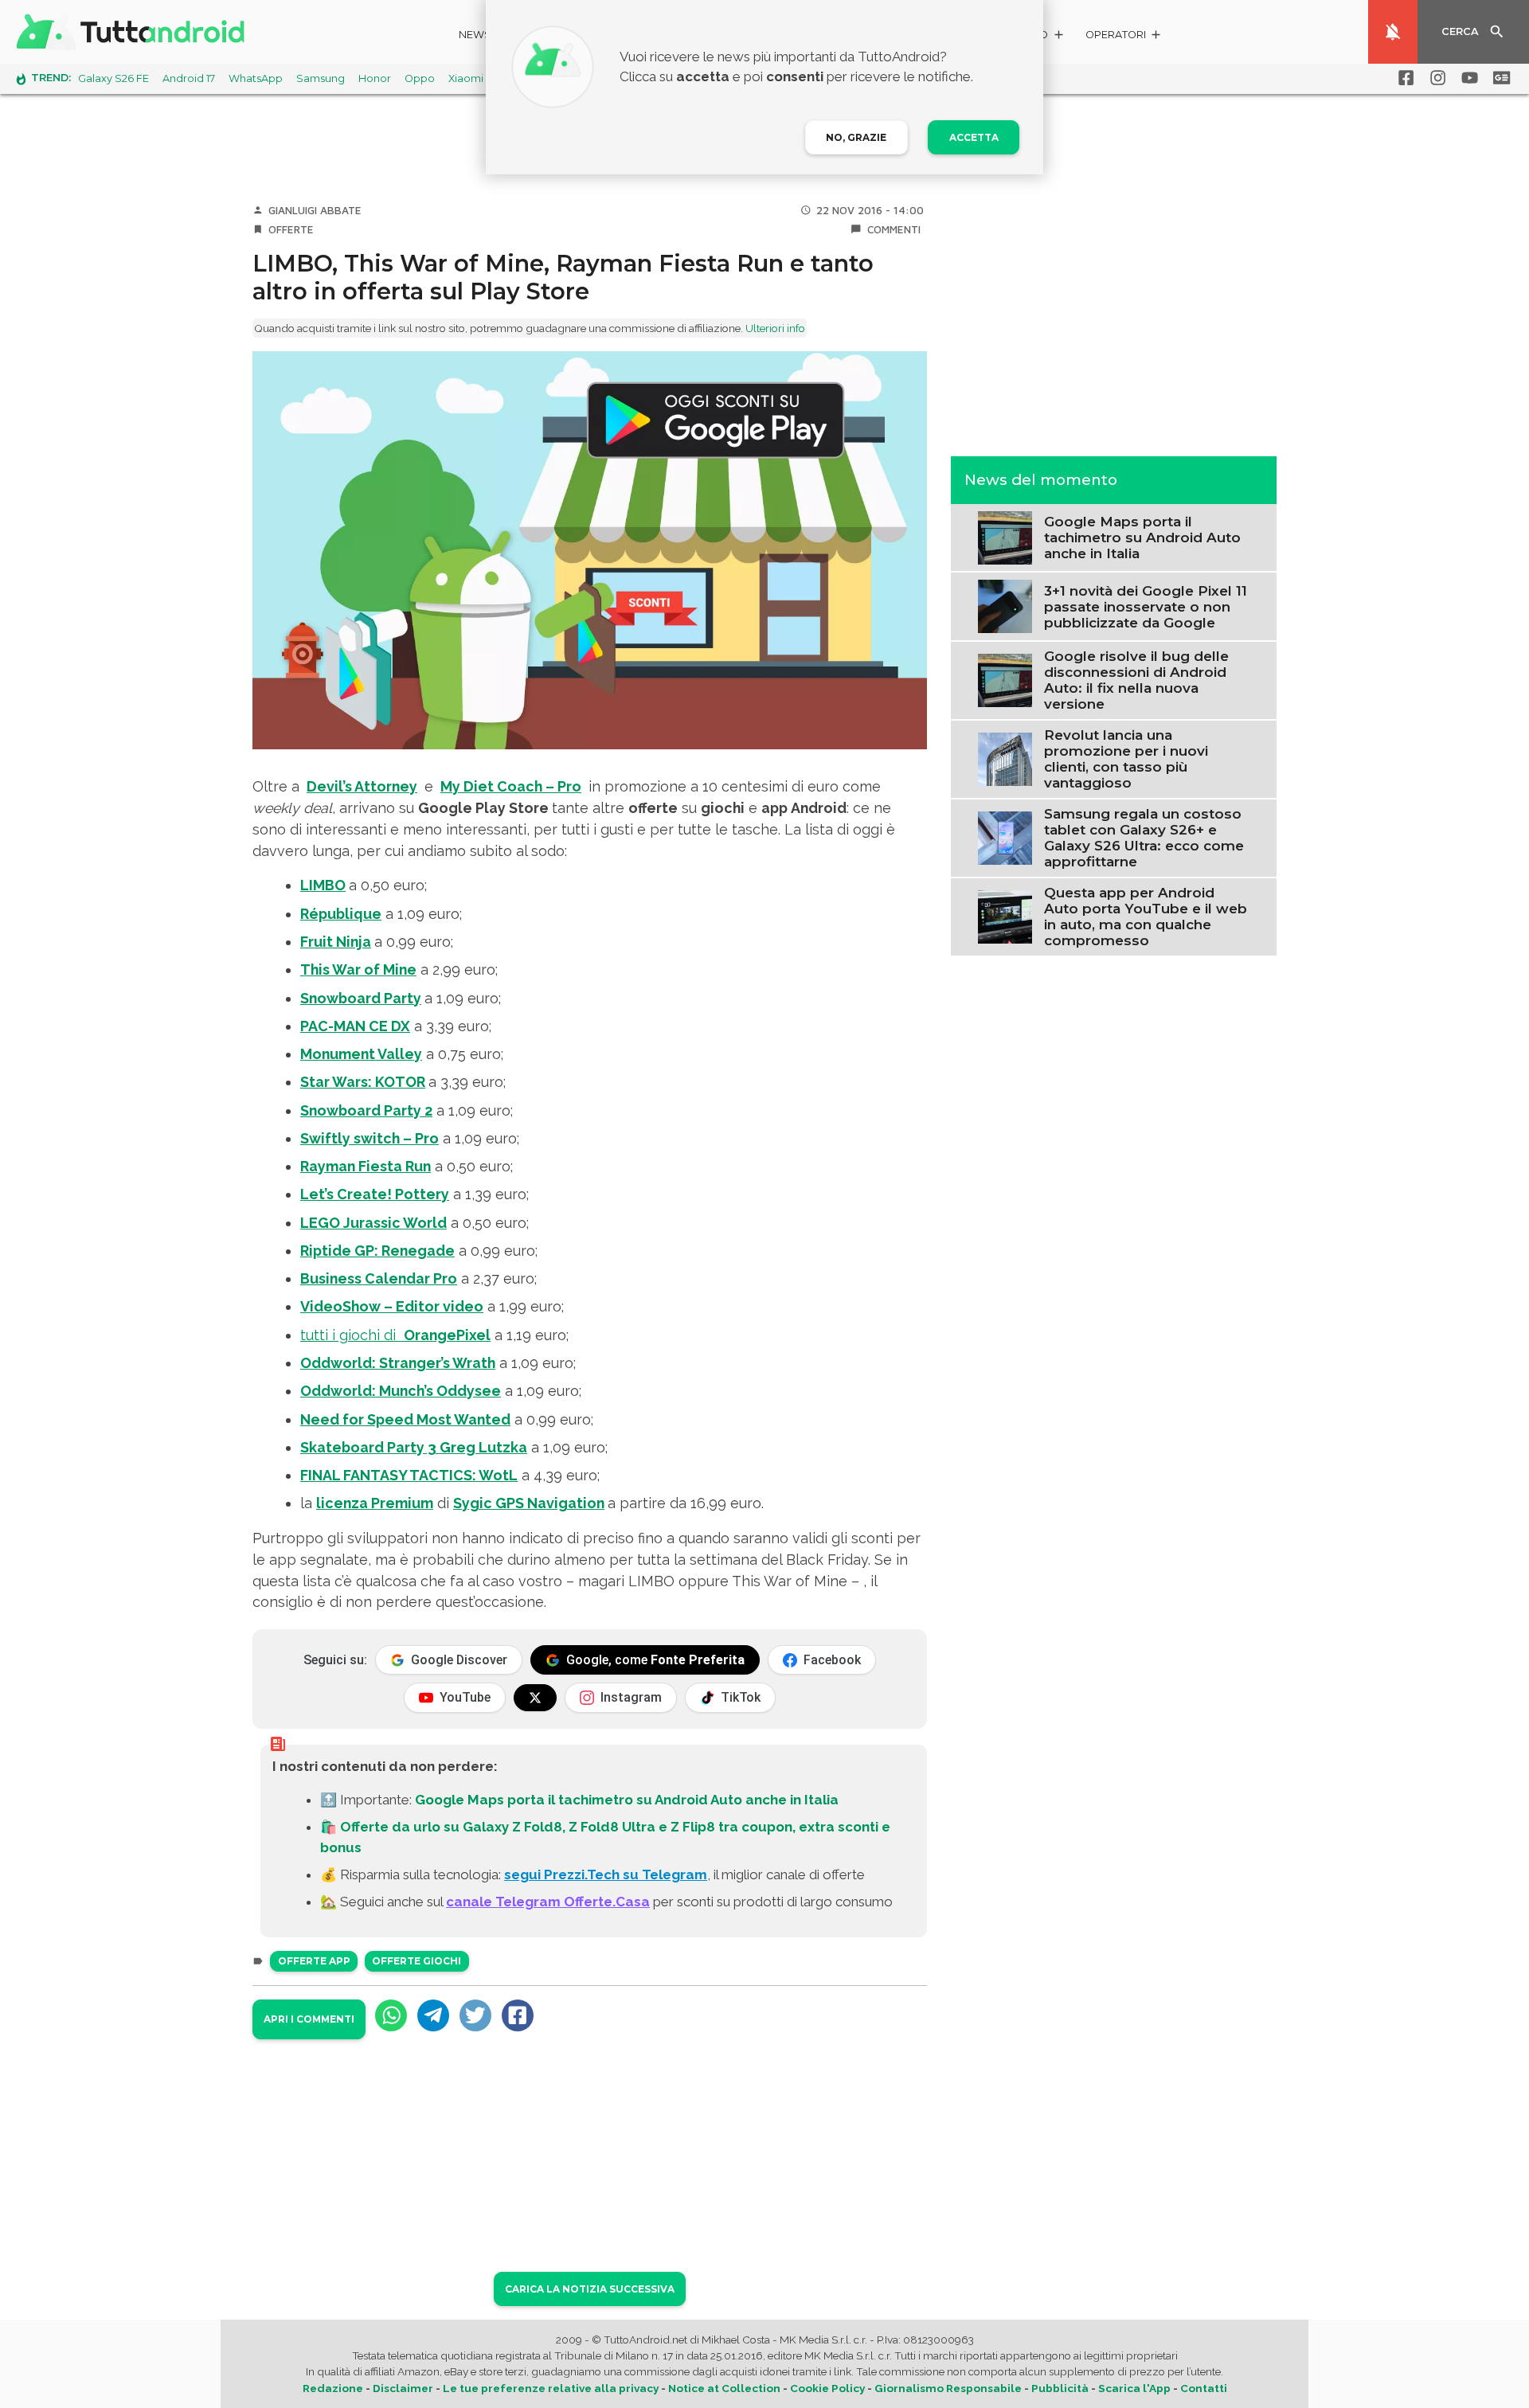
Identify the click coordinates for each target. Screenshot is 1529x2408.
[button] (1124, 37)
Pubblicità (1060, 2388)
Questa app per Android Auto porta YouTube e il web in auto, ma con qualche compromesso (1146, 917)
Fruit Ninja (336, 942)
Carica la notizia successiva (590, 2289)
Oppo (420, 78)
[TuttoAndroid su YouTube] (1467, 78)
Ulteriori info (775, 328)
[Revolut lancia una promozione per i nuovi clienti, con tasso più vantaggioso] (1005, 757)
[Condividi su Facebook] (518, 2015)
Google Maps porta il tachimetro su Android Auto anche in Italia (627, 1800)
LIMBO (323, 885)
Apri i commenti (309, 2019)
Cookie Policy (827, 2388)
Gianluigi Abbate (315, 210)
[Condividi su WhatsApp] (391, 2015)
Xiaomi (466, 78)
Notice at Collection (724, 2388)
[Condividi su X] (475, 2015)
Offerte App (314, 1961)
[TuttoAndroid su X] (535, 1698)
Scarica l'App (1134, 2388)
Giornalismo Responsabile (948, 2388)
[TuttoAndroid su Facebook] (1403, 78)
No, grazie (856, 137)
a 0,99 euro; (377, 942)
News (475, 35)
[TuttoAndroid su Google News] (1499, 78)
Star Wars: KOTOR (363, 1082)
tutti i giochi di (395, 1335)
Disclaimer (403, 2388)
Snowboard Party (361, 998)
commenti (894, 229)
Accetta (974, 137)
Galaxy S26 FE (113, 78)
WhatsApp (256, 78)
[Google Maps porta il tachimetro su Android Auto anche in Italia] (1005, 536)
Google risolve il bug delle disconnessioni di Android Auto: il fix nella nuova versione (1136, 680)
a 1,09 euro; (381, 914)
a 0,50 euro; (407, 1166)
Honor (375, 78)
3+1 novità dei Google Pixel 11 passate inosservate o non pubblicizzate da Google (1146, 606)
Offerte (291, 229)
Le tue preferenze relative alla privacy (551, 2388)
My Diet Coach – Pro (511, 786)
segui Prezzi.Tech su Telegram (606, 1874)
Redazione (333, 2388)
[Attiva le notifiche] (1393, 32)
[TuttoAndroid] (134, 32)
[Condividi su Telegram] (433, 2015)
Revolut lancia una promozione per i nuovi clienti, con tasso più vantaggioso (1126, 759)
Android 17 (189, 78)
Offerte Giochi (416, 1961)
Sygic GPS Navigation (529, 1503)
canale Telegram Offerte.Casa (548, 1902)
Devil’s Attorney (362, 786)
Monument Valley (361, 1054)
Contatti (1204, 2388)
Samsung (321, 78)
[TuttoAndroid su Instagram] (1435, 78)
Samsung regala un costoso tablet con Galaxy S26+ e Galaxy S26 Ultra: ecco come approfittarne (1144, 838)
